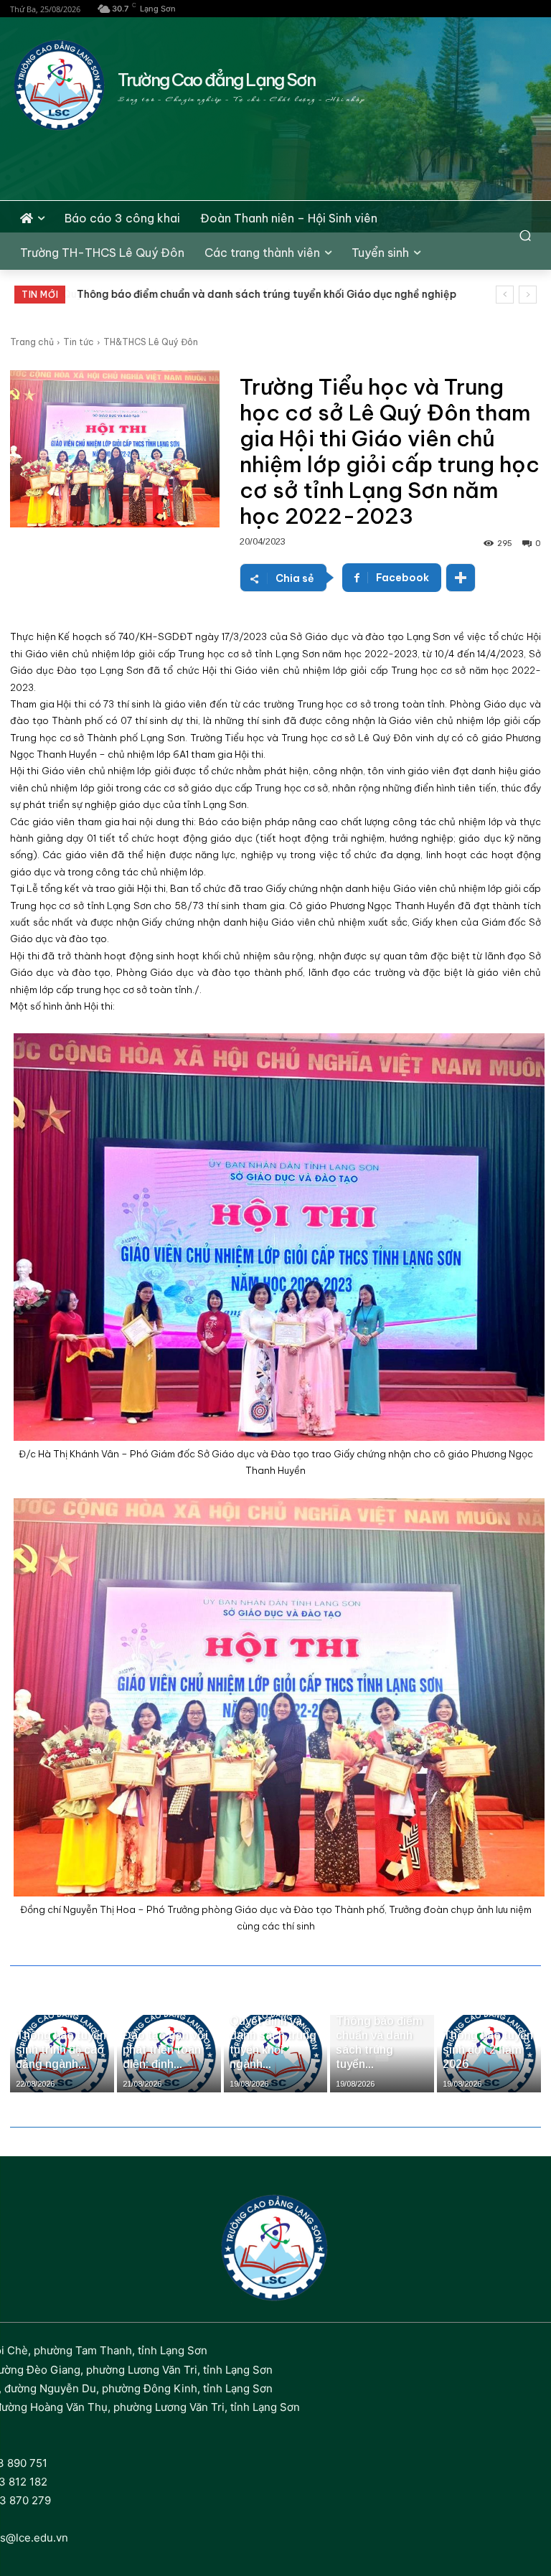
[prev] (505, 295)
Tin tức (79, 342)
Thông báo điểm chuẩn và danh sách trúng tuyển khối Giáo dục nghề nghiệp (266, 294)
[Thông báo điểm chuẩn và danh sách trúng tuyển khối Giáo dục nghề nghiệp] (382, 2054)
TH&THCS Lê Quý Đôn (151, 342)
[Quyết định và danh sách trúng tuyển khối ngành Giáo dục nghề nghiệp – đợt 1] (276, 2054)
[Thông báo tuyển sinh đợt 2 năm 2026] (489, 2054)
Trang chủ (32, 342)
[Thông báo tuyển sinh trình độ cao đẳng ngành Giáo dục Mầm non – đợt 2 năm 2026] (62, 2054)
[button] (526, 236)
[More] (461, 578)
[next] (528, 295)
